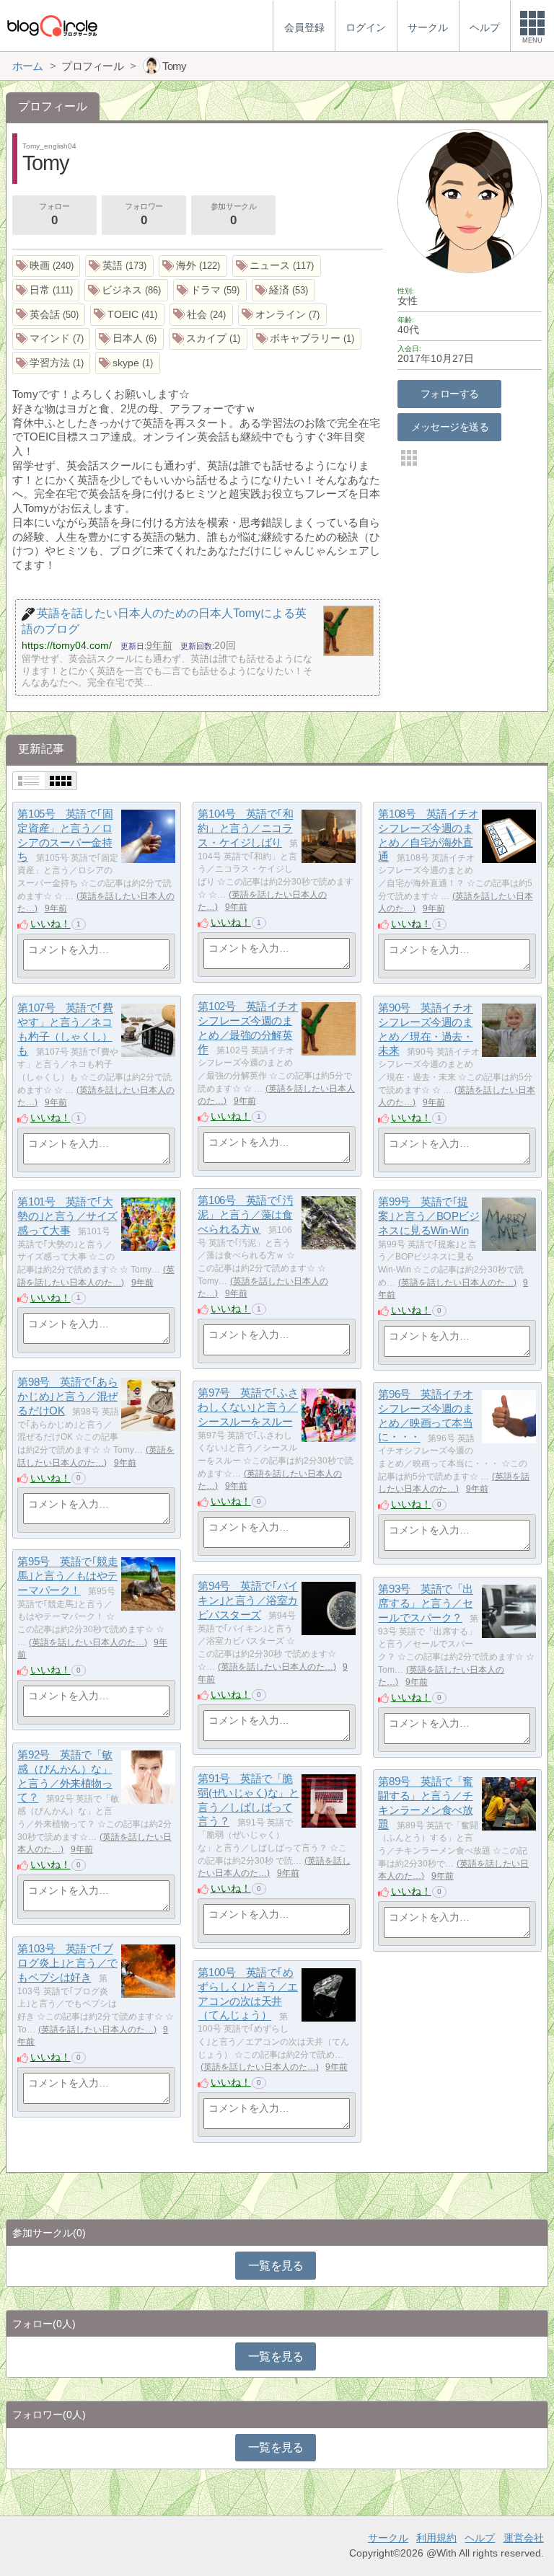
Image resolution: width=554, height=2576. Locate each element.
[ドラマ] (210, 290)
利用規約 (436, 2538)
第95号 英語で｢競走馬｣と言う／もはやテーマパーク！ (67, 1576)
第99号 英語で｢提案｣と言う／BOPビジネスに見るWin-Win (428, 1216)
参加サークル (233, 214)
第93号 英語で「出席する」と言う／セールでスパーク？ (426, 1603)
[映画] (47, 266)
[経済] (283, 290)
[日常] (46, 290)
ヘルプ (480, 2538)
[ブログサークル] (52, 26)
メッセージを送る (450, 427)
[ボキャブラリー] (307, 339)
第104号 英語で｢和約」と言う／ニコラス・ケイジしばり (245, 828)
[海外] (193, 266)
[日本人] (129, 339)
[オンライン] (282, 315)
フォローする (450, 394)
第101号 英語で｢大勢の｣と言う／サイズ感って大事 (67, 1216)
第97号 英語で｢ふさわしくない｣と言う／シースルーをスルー (248, 1407)
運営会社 (524, 2538)
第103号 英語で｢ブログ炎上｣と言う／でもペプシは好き (67, 1963)
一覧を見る (276, 2266)
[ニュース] (277, 266)
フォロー (54, 214)
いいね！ (50, 924)
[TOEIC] (127, 315)
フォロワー (144, 214)
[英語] (119, 266)
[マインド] (52, 339)
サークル (388, 2538)
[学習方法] (52, 363)
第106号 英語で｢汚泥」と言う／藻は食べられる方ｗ (245, 1215)
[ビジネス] (126, 290)
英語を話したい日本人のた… (457, 1283)
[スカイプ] (208, 339)
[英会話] (49, 315)
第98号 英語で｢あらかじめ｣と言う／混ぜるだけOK (67, 1397)
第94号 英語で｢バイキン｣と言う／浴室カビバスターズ (248, 1601)
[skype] (128, 363)
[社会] (201, 315)
